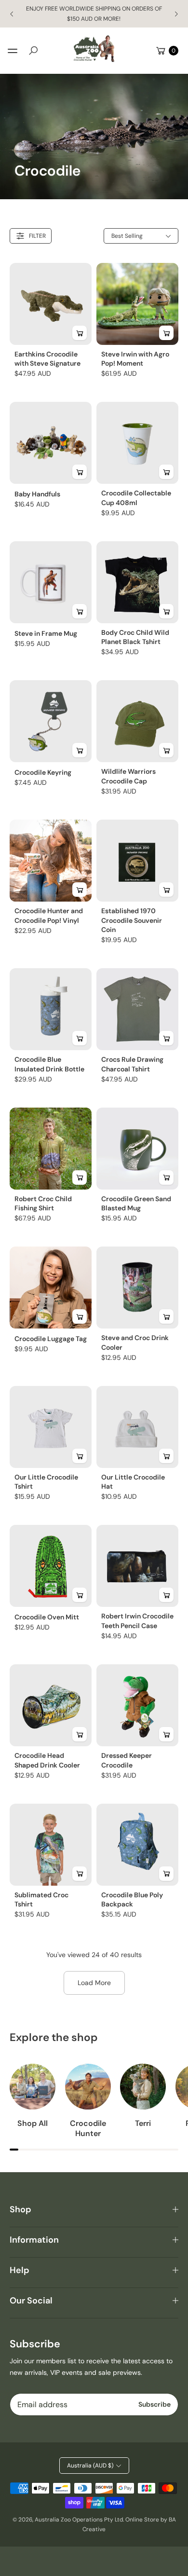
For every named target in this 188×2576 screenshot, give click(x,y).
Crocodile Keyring (43, 772)
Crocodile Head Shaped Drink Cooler (47, 1760)
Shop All (33, 2124)
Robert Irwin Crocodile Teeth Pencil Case (137, 1621)
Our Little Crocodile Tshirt (46, 1482)
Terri (143, 2124)
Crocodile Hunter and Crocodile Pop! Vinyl (49, 916)
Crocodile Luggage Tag (51, 1339)
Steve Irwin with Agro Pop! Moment (135, 359)
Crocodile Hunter (88, 2129)
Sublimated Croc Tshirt (41, 1900)
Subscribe (154, 2404)
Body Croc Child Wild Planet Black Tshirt (135, 637)
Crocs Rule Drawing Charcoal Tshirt (132, 1064)
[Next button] (176, 14)
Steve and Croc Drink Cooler (135, 1343)
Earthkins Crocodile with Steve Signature (47, 359)
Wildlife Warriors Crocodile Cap (128, 776)
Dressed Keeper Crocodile (127, 1760)
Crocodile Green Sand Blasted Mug (136, 1204)
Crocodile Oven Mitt (47, 1617)
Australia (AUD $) (90, 2466)
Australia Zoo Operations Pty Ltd (79, 2520)
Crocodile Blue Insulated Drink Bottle (49, 1064)
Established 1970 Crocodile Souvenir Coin (132, 920)
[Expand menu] (13, 51)
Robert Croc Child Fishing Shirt (43, 1204)
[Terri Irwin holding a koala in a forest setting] (143, 2087)
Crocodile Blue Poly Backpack (132, 1900)
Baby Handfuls (37, 494)
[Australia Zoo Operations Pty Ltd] (94, 49)
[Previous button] (12, 14)
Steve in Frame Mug (46, 633)
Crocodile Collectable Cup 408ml (136, 498)
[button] (33, 51)
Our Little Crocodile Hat (133, 1482)
